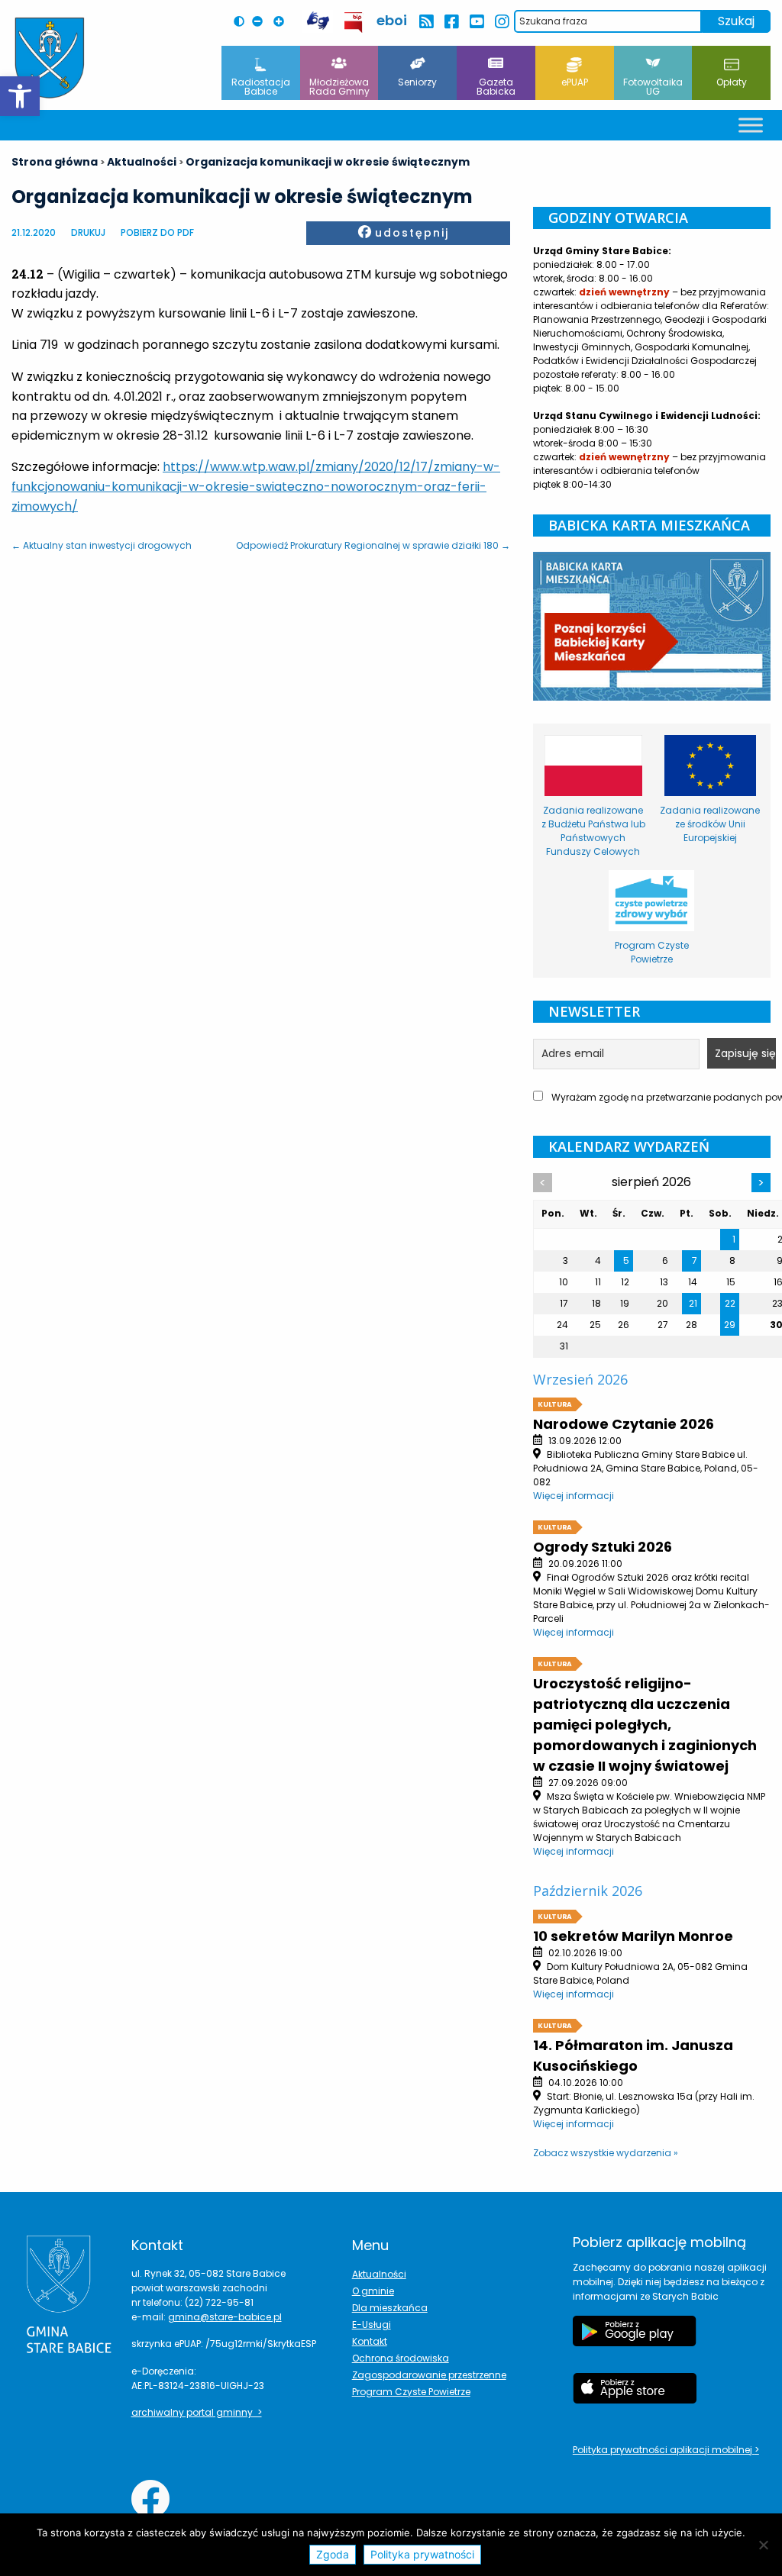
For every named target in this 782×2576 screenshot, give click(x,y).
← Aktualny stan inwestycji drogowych (102, 545)
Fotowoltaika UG (653, 87)
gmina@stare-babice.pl (225, 2317)
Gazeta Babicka (496, 87)
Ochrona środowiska (401, 2358)
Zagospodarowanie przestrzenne (429, 2375)
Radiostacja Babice (261, 87)
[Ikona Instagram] (501, 22)
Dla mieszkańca (390, 2308)
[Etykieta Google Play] (635, 2339)
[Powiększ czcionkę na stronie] (283, 21)
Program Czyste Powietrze (411, 2392)
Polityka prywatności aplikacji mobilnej (664, 2450)
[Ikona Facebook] (451, 22)
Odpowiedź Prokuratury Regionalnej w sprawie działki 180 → (373, 545)
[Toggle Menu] (751, 125)
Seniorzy (417, 82)
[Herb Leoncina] (50, 58)
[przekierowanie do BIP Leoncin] (354, 23)
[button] (20, 96)
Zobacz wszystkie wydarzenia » (606, 2153)
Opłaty (732, 82)
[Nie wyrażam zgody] (763, 2545)
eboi (392, 20)
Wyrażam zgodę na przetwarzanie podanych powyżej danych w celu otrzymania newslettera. (660, 1097)
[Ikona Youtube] (476, 22)
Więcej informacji (574, 1496)
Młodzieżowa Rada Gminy (339, 87)
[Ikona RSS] (426, 22)
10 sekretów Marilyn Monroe (633, 1936)
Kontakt (370, 2341)
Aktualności (379, 2274)
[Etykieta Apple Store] (635, 2396)
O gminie (373, 2291)
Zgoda (333, 2554)
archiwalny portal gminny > (197, 2412)
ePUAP (575, 82)
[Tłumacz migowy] (318, 21)
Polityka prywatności (422, 2554)
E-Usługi (372, 2325)
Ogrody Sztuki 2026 (603, 1547)
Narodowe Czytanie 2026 (624, 1424)
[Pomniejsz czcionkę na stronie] (261, 21)
